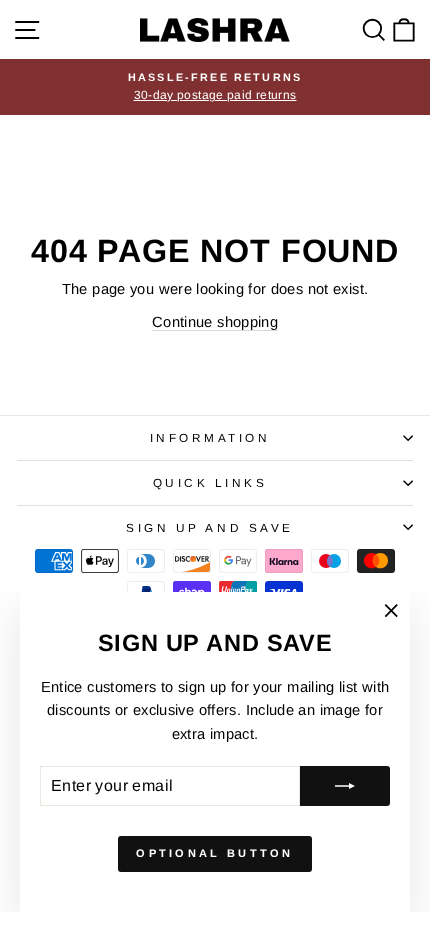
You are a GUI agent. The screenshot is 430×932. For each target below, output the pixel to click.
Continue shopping (215, 322)
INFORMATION (210, 437)
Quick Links (210, 482)
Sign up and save (210, 527)
